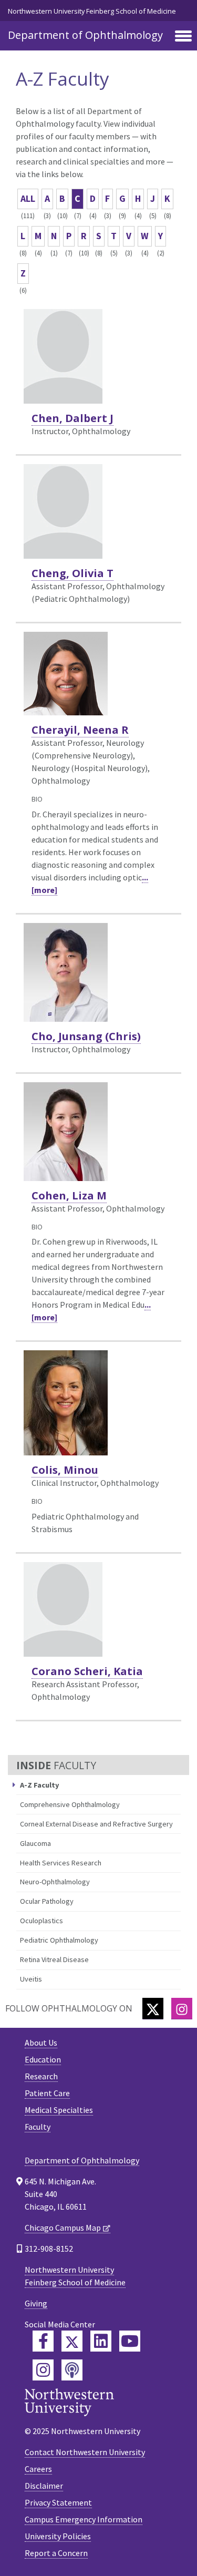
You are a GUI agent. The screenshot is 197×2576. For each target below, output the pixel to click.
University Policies (58, 2536)
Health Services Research (61, 1863)
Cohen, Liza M (69, 1195)
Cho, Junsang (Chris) (86, 1036)
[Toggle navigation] (183, 37)
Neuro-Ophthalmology (55, 1882)
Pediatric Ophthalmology (59, 1940)
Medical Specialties (59, 2110)
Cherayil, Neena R (80, 730)
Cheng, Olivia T (72, 573)
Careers (38, 2469)
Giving (36, 2303)
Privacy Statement (58, 2502)
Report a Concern (56, 2553)
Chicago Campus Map (63, 2228)
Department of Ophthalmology (85, 35)
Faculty (38, 2127)
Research (41, 2076)
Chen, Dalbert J (72, 418)
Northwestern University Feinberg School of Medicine (92, 11)
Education (43, 2059)
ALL (28, 198)
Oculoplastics (42, 1921)
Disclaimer (44, 2486)
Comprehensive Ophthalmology (70, 1804)
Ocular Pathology (47, 1901)
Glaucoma (35, 1843)
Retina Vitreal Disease (54, 1959)
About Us (41, 2043)
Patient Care (47, 2093)
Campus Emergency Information (84, 2519)
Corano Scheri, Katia (87, 1671)
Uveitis (31, 1979)
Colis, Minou (65, 1470)
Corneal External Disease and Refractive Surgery (96, 1824)
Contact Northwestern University (85, 2452)
